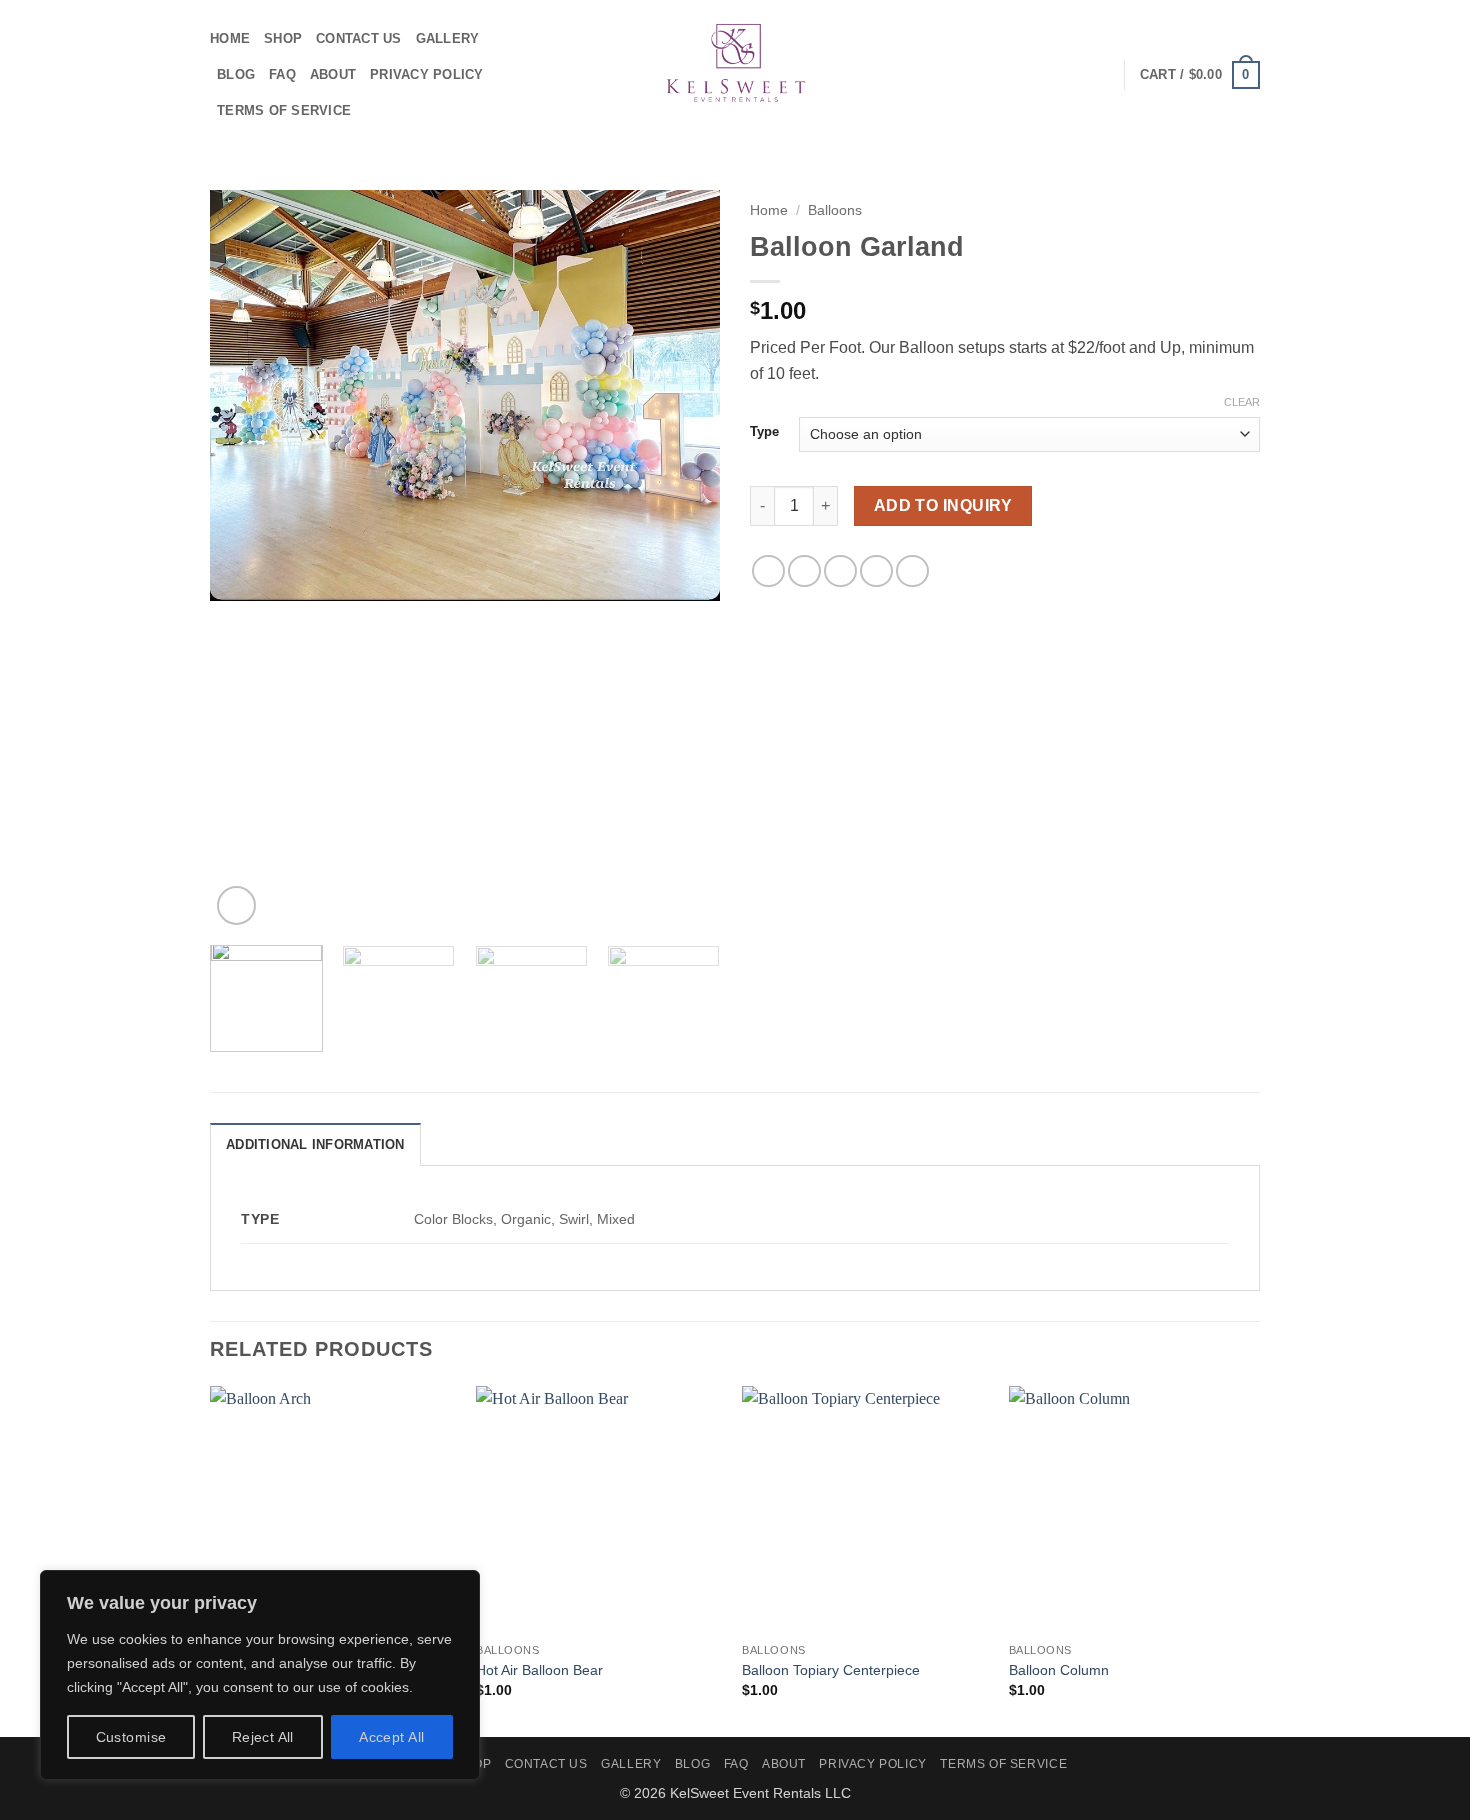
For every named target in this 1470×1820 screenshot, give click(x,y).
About (333, 74)
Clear (1242, 402)
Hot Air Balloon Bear (539, 1670)
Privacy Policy (427, 74)
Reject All (263, 1737)
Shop (283, 38)
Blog (236, 74)
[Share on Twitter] (804, 571)
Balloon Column (1059, 1670)
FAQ (282, 74)
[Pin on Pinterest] (876, 571)
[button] (1200, 75)
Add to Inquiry (943, 505)
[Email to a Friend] (840, 571)
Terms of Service (284, 110)
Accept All (391, 1737)
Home (230, 38)
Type (764, 432)
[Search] (1101, 75)
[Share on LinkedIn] (912, 571)
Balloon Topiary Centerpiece (831, 1670)
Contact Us (359, 38)
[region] (260, 1675)
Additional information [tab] (315, 1144)
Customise (131, 1737)
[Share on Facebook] (768, 571)
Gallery (448, 38)
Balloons (835, 210)
